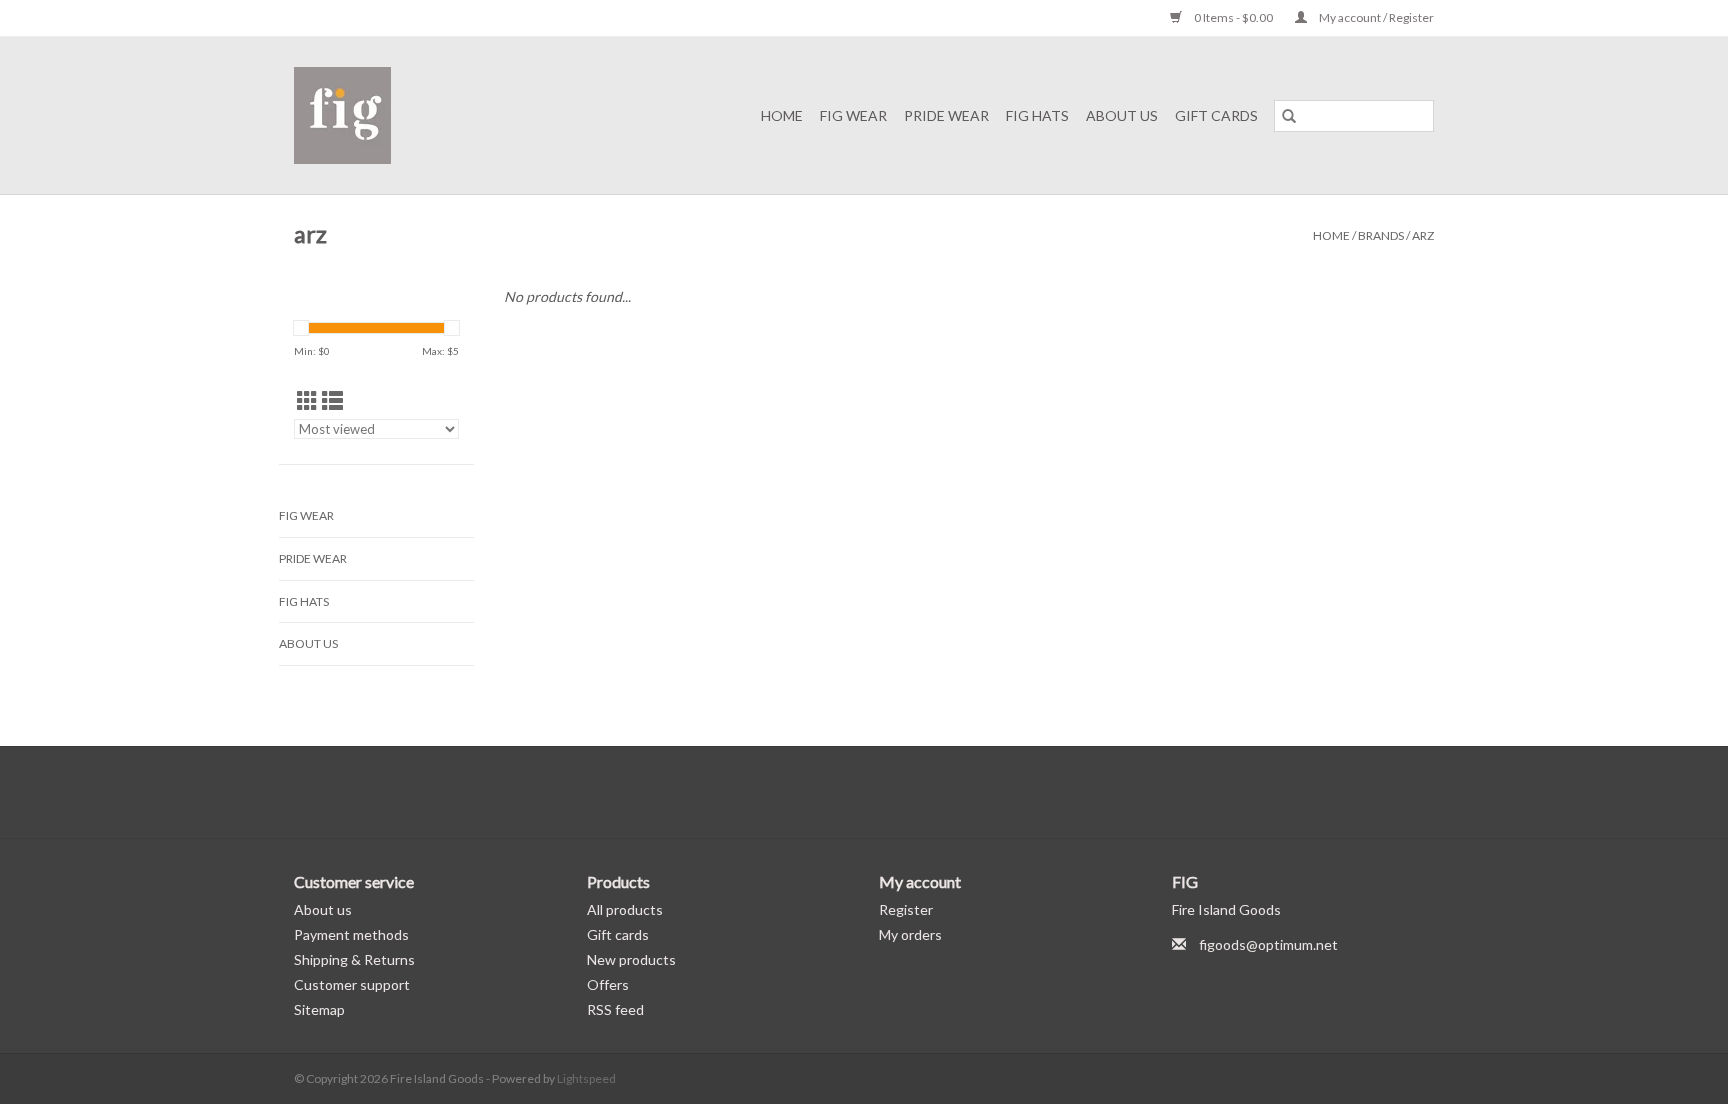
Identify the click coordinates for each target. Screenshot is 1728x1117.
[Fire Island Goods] (365, 115)
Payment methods (351, 934)
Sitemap (319, 1009)
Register (906, 909)
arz (1423, 235)
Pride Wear (946, 115)
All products (625, 909)
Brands (1381, 235)
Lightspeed (586, 1078)
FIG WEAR (853, 115)
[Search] (1289, 116)
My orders (910, 934)
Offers (608, 984)
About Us (1122, 115)
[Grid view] (307, 400)
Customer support (352, 984)
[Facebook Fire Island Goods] (847, 792)
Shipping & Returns (354, 959)
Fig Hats (1037, 115)
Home (782, 115)
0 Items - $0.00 (1233, 17)
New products (631, 959)
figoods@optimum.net (1268, 944)
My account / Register (1375, 17)
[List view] (332, 400)
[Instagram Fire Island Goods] (882, 792)
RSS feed (615, 1009)
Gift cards (1216, 115)
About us (323, 909)
